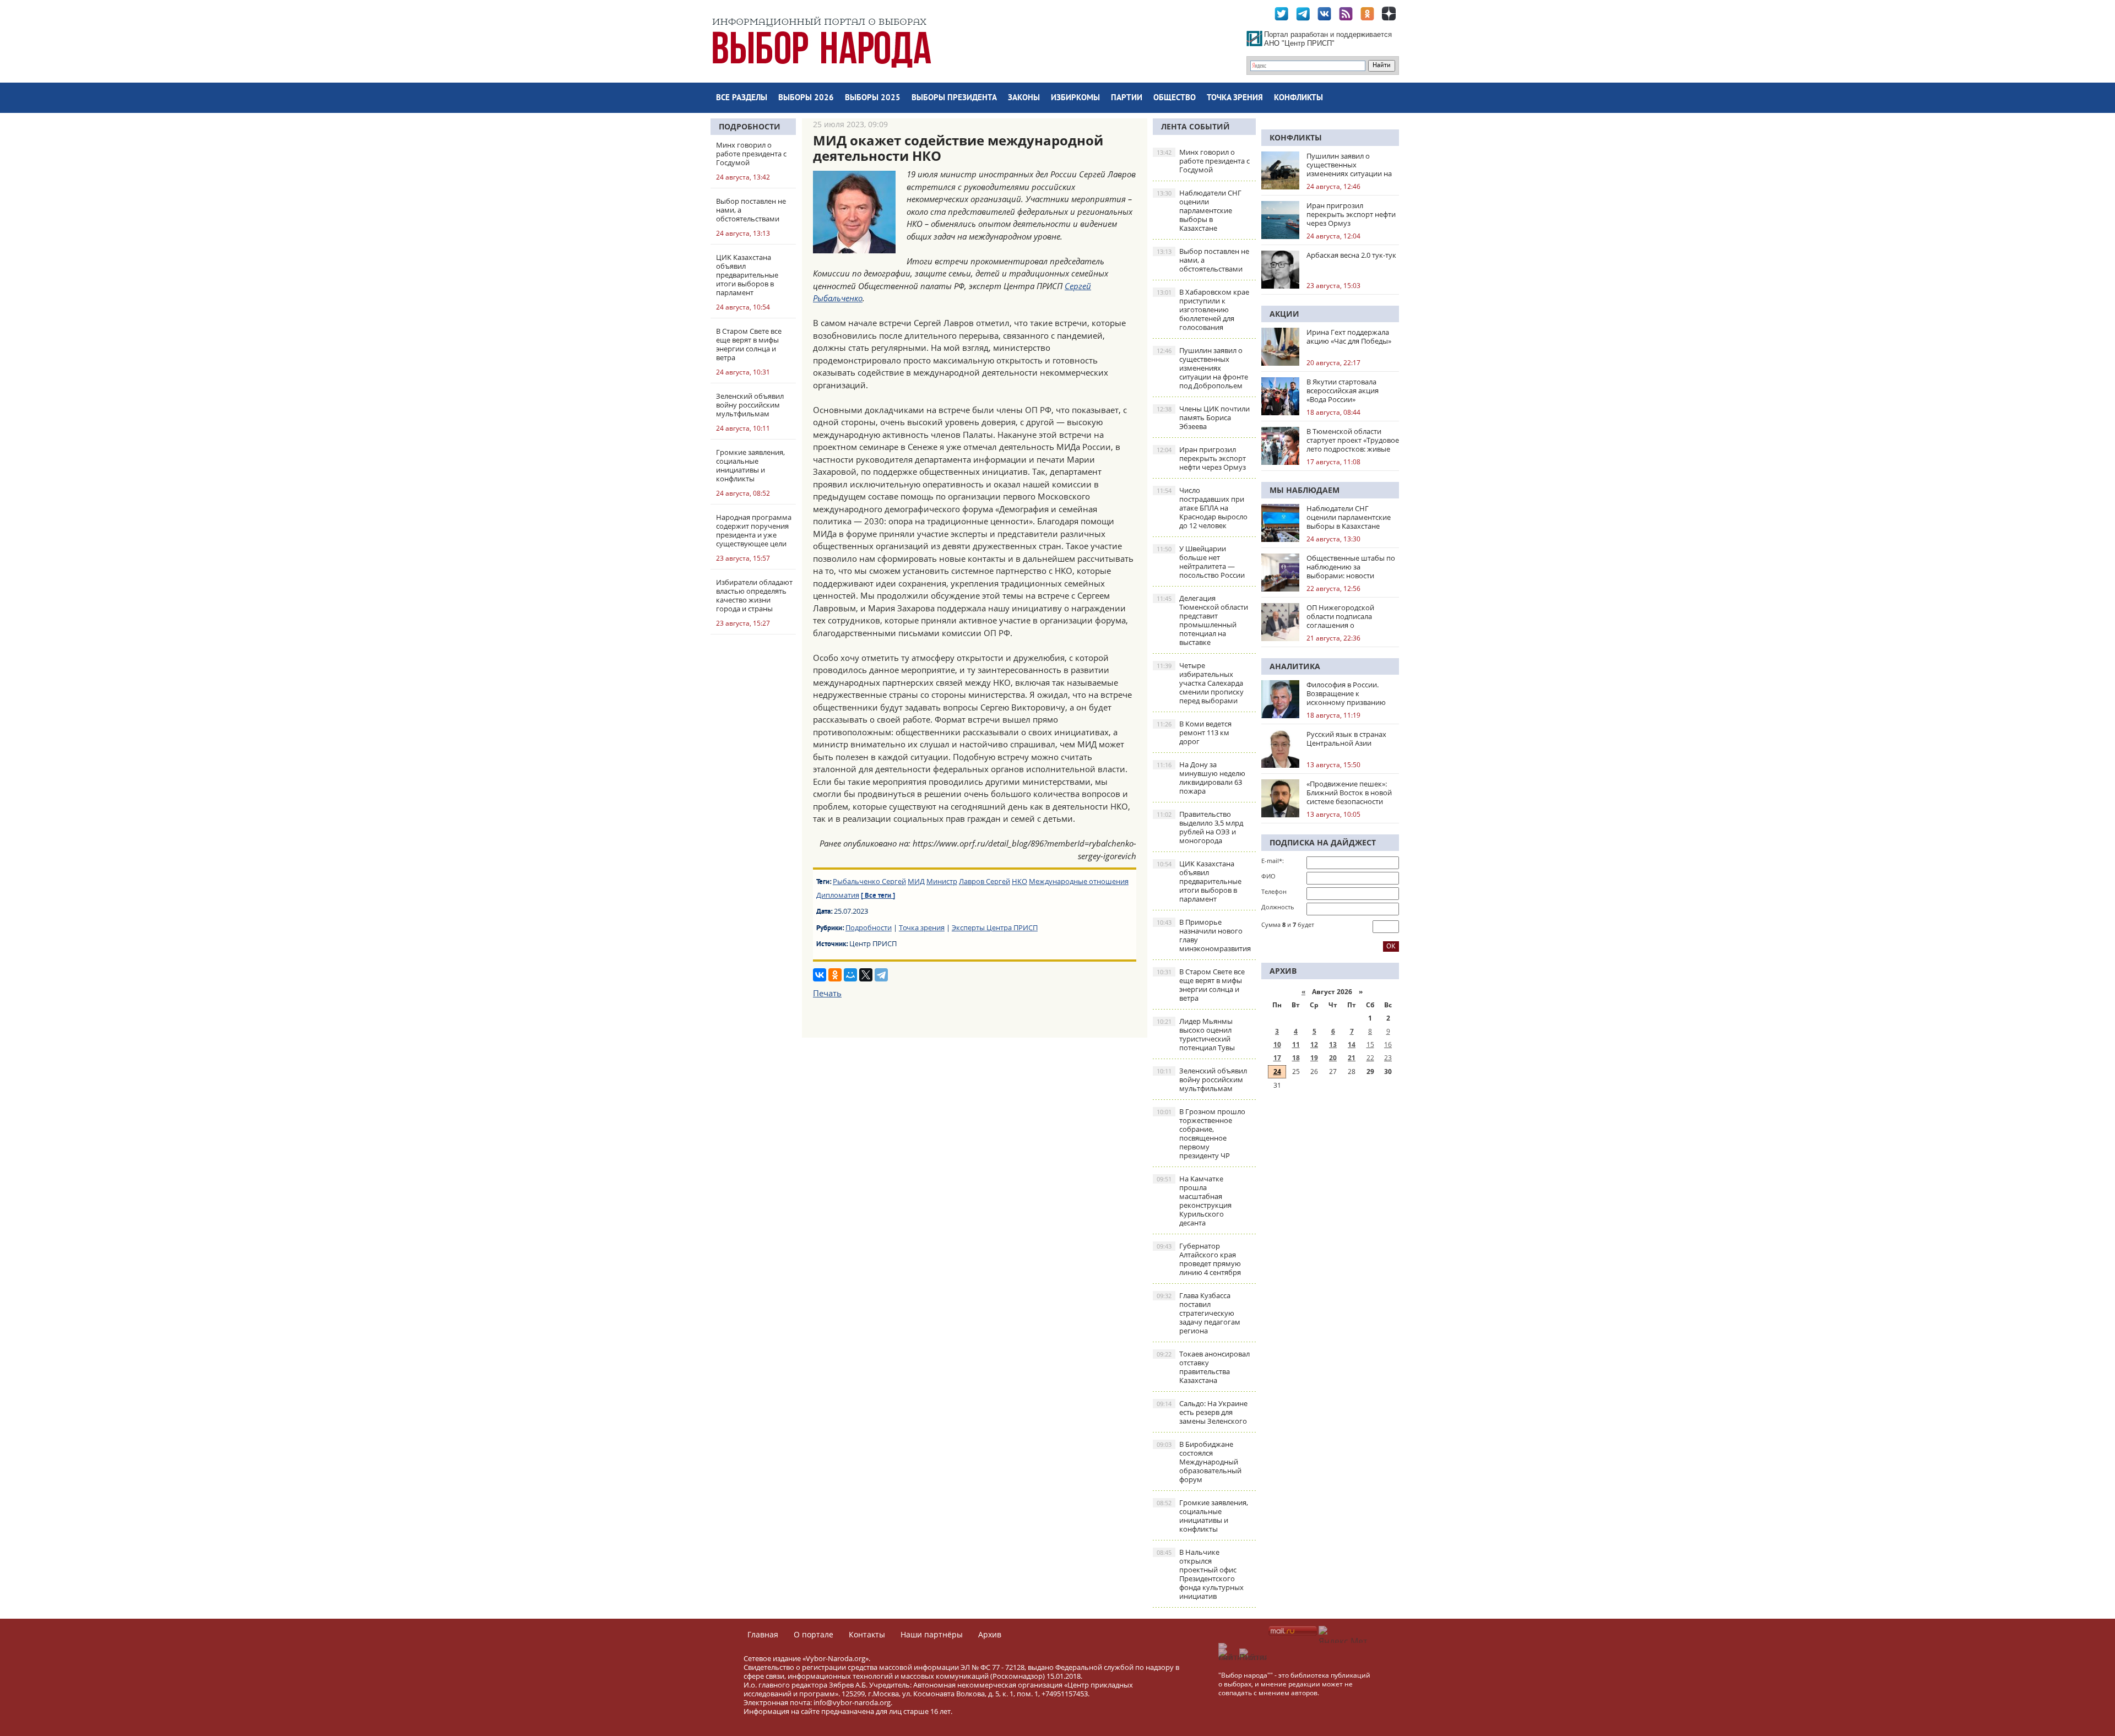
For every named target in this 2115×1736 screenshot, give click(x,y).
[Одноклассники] (835, 975)
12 (1314, 1045)
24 (1277, 1072)
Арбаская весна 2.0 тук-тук (1351, 255)
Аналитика (1295, 666)
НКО (1019, 881)
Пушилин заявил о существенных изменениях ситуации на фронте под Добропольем (1202, 368)
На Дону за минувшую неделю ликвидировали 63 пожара (1201, 778)
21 (1352, 1058)
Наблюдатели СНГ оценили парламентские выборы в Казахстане (1199, 210)
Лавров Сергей (985, 881)
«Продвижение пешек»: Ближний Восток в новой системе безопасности (1349, 793)
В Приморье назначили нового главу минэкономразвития (1204, 935)
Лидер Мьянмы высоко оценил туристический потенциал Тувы (1196, 1034)
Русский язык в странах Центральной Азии (1346, 739)
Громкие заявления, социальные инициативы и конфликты (1202, 1516)
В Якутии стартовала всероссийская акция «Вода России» (1343, 390)
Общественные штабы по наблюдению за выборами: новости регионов (1351, 567)
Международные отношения (1079, 881)
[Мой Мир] (850, 975)
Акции (1284, 314)
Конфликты (1298, 98)
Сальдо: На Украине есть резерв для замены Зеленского (1202, 1412)
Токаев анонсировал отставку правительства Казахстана (1203, 1367)
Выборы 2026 (806, 98)
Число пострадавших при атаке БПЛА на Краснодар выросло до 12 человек (1202, 508)
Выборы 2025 (873, 98)
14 (1352, 1045)
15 (1370, 1045)
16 (1388, 1045)
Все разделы (742, 98)
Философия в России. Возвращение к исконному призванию (1346, 693)
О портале (814, 1634)
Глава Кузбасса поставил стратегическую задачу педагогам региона (1198, 1313)
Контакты (867, 1634)
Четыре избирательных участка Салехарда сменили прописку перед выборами (1200, 683)
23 (1388, 1058)
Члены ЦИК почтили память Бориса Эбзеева (1203, 417)
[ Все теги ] (878, 896)
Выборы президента (954, 98)
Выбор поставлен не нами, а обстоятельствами (1203, 260)
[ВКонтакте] (820, 975)
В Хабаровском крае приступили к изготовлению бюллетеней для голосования (1203, 310)
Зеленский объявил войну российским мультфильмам (1202, 1079)
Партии (1127, 98)
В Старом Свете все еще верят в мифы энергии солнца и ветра (1201, 985)
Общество (1175, 98)
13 (1333, 1045)
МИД (916, 881)
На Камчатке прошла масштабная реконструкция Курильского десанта (1194, 1201)
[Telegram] (881, 975)
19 (1314, 1058)
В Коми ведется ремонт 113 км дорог (1194, 733)
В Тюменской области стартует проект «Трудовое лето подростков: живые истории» (1353, 440)
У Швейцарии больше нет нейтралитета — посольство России (1201, 562)
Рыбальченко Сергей (869, 881)
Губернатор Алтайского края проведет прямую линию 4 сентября (1199, 1259)
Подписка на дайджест (1323, 842)
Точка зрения (1235, 98)
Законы (1024, 98)
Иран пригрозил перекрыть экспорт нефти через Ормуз (1201, 458)
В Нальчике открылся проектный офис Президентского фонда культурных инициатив (1200, 1574)
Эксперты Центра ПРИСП (995, 927)
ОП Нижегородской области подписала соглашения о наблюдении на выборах (1349, 616)
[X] (866, 975)
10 (1277, 1045)
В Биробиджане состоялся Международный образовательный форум (1199, 1462)
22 (1370, 1058)
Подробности (750, 126)
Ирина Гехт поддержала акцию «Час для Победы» (1349, 337)
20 (1333, 1058)
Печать (827, 993)
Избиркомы (1075, 98)
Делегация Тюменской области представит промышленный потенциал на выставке (1202, 620)
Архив (990, 1634)
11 (1296, 1045)
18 (1296, 1058)
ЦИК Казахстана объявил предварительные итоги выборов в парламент (1199, 881)
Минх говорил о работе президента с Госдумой (1203, 161)
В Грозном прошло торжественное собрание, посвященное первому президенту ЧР (1201, 1133)
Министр (942, 881)
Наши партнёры (932, 1634)
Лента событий (1195, 126)
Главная (763, 1634)
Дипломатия (838, 895)
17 (1277, 1058)
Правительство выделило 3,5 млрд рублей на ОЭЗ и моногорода (1200, 827)
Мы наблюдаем (1305, 490)
